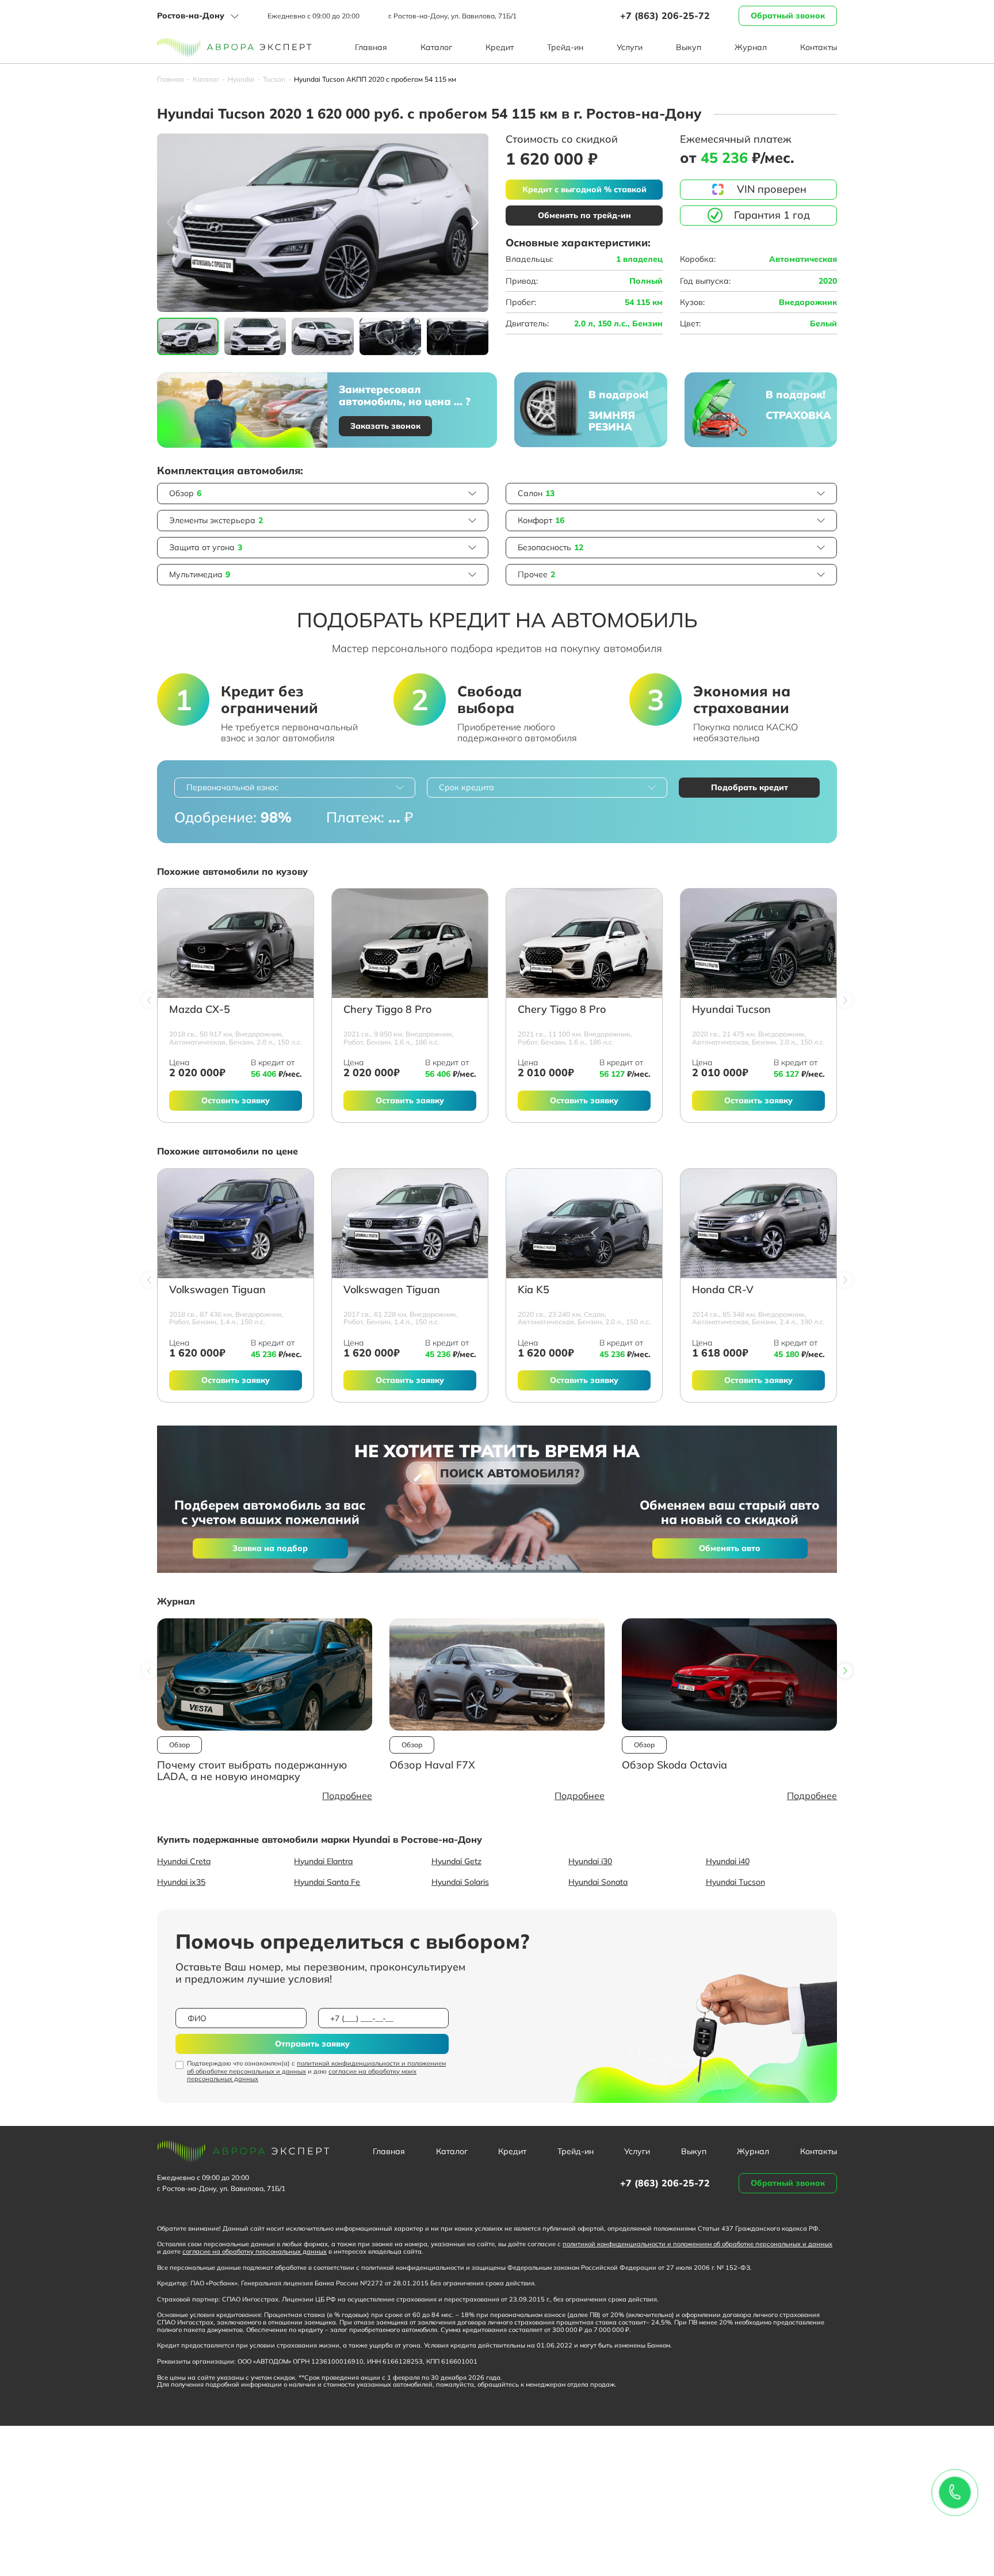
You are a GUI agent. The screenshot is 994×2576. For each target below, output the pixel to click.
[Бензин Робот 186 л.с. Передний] (410, 943)
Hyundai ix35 (181, 1882)
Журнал (751, 47)
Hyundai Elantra (323, 1861)
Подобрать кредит (750, 787)
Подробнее (347, 1796)
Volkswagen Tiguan (217, 1290)
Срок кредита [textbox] (467, 787)
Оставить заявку (236, 1100)
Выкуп (689, 47)
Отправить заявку (312, 2044)
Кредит (500, 47)
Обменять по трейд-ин (584, 215)
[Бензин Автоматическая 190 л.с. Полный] (758, 1224)
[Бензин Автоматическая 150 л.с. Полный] (236, 943)
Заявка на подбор (270, 1548)
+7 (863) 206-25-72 (665, 16)
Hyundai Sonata (598, 1882)
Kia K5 (534, 1290)
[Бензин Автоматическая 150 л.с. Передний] (584, 1224)
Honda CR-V (723, 1290)
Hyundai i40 (728, 1861)
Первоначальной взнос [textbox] (232, 787)
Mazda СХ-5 (200, 1010)
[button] (475, 223)
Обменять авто (730, 1548)
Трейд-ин (565, 47)
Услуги (630, 47)
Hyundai (241, 79)
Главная (371, 47)
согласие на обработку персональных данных (255, 2251)
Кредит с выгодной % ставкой (584, 189)
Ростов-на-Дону (191, 16)
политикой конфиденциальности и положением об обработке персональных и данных (316, 2067)
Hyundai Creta (184, 1861)
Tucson (274, 79)
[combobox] (295, 788)
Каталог (436, 47)
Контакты (819, 47)
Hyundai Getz (456, 1861)
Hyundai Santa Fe (327, 1882)
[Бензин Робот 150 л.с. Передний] (236, 1224)
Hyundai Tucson (731, 1010)
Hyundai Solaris (460, 1882)
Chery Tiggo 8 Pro (387, 1010)
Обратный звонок (788, 16)
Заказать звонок (385, 426)
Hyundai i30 (590, 1861)
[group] (323, 223)
